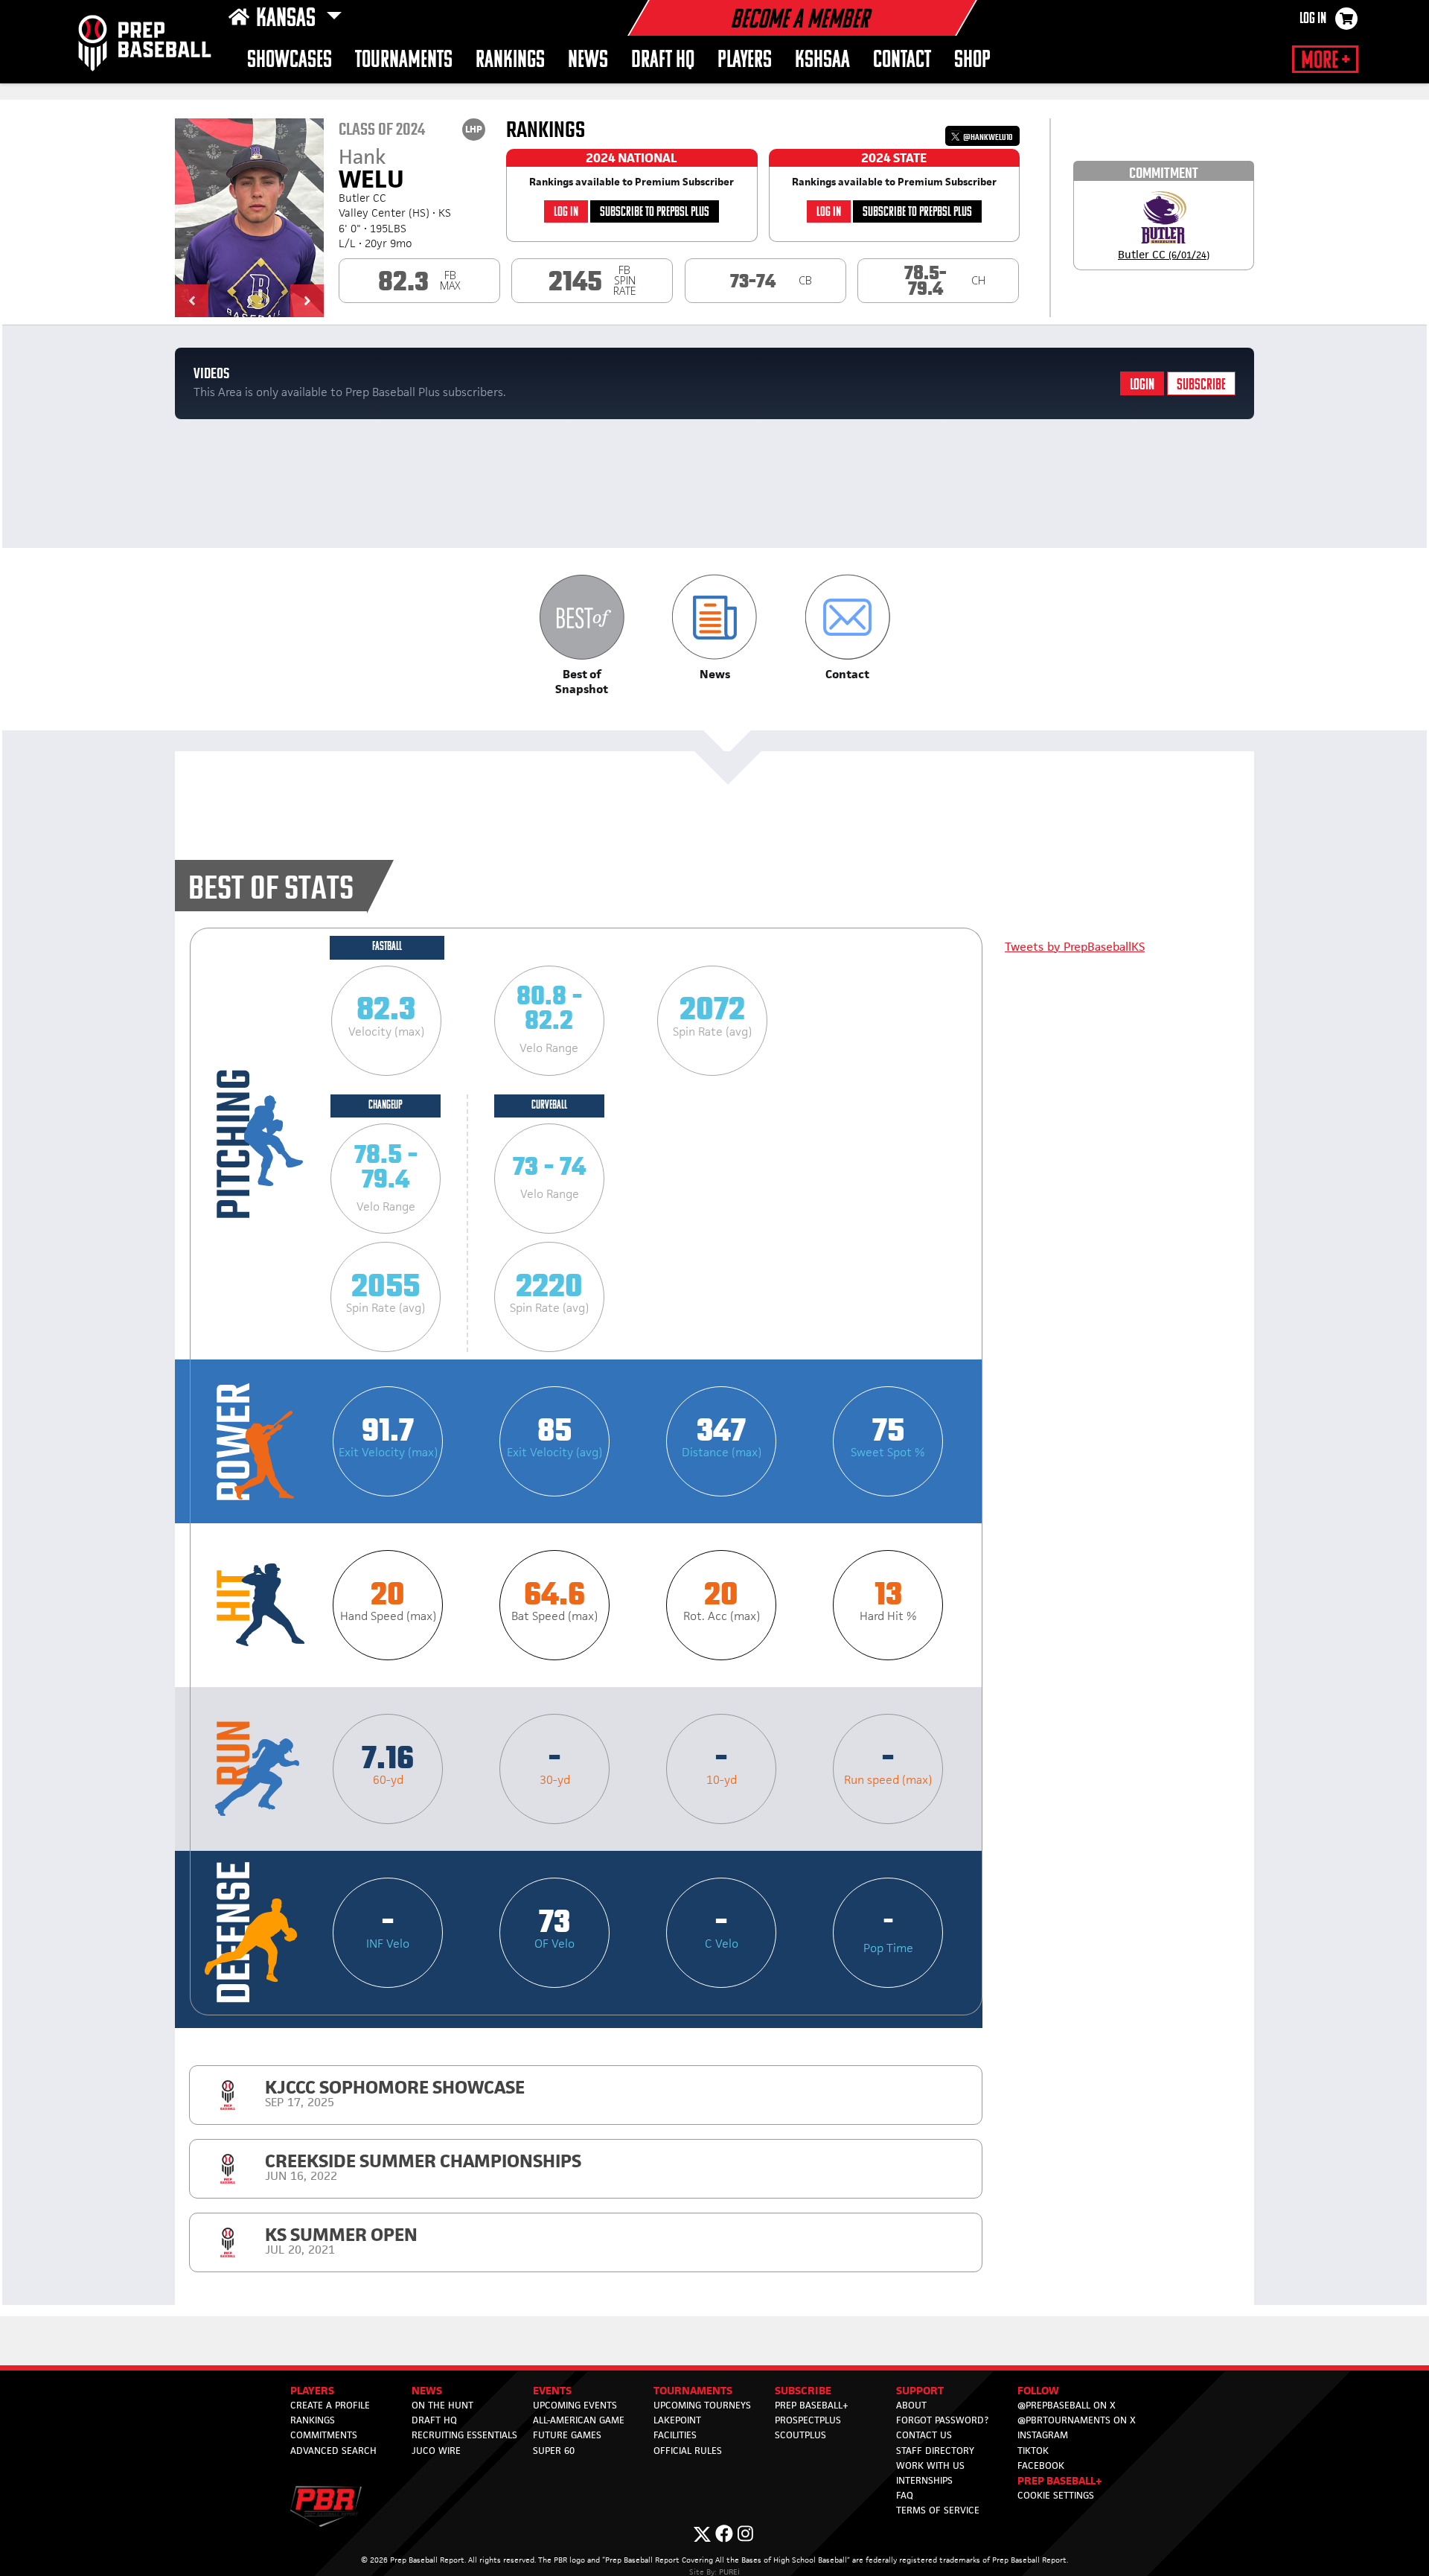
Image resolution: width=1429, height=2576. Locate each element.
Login (1142, 385)
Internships (924, 2480)
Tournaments (404, 61)
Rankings (510, 61)
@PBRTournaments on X (1077, 2420)
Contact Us (924, 2435)
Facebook (1041, 2465)
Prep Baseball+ (812, 2405)
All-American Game (579, 2420)
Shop (972, 61)
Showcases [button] (290, 61)
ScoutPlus (800, 2435)
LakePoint (677, 2420)
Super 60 (554, 2451)
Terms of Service (938, 2510)
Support (920, 2390)
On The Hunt (442, 2405)
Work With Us (930, 2465)
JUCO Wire (436, 2451)
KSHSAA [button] (822, 61)
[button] (192, 301)
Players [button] (745, 61)
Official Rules (688, 2451)
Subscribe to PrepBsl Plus (655, 213)
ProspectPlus (808, 2420)
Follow (1038, 2390)
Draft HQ (663, 61)
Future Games (567, 2435)
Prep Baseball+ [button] (1060, 2480)
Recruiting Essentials (464, 2435)
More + (1325, 61)
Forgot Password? (942, 2420)
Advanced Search (333, 2451)
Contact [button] (902, 61)
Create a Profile (330, 2405)
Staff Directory (935, 2451)
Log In (1313, 19)
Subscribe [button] (803, 2390)
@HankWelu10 (987, 137)
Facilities (675, 2435)
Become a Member (799, 21)
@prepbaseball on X (1067, 2405)
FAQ (905, 2495)
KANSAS (288, 19)
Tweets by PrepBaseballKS (1075, 947)
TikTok (1033, 2451)
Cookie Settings (1056, 2495)
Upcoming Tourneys (702, 2405)
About (911, 2405)
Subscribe (1201, 385)
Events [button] (552, 2390)
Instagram (1043, 2435)
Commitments (324, 2435)
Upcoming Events (575, 2405)
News (588, 61)
